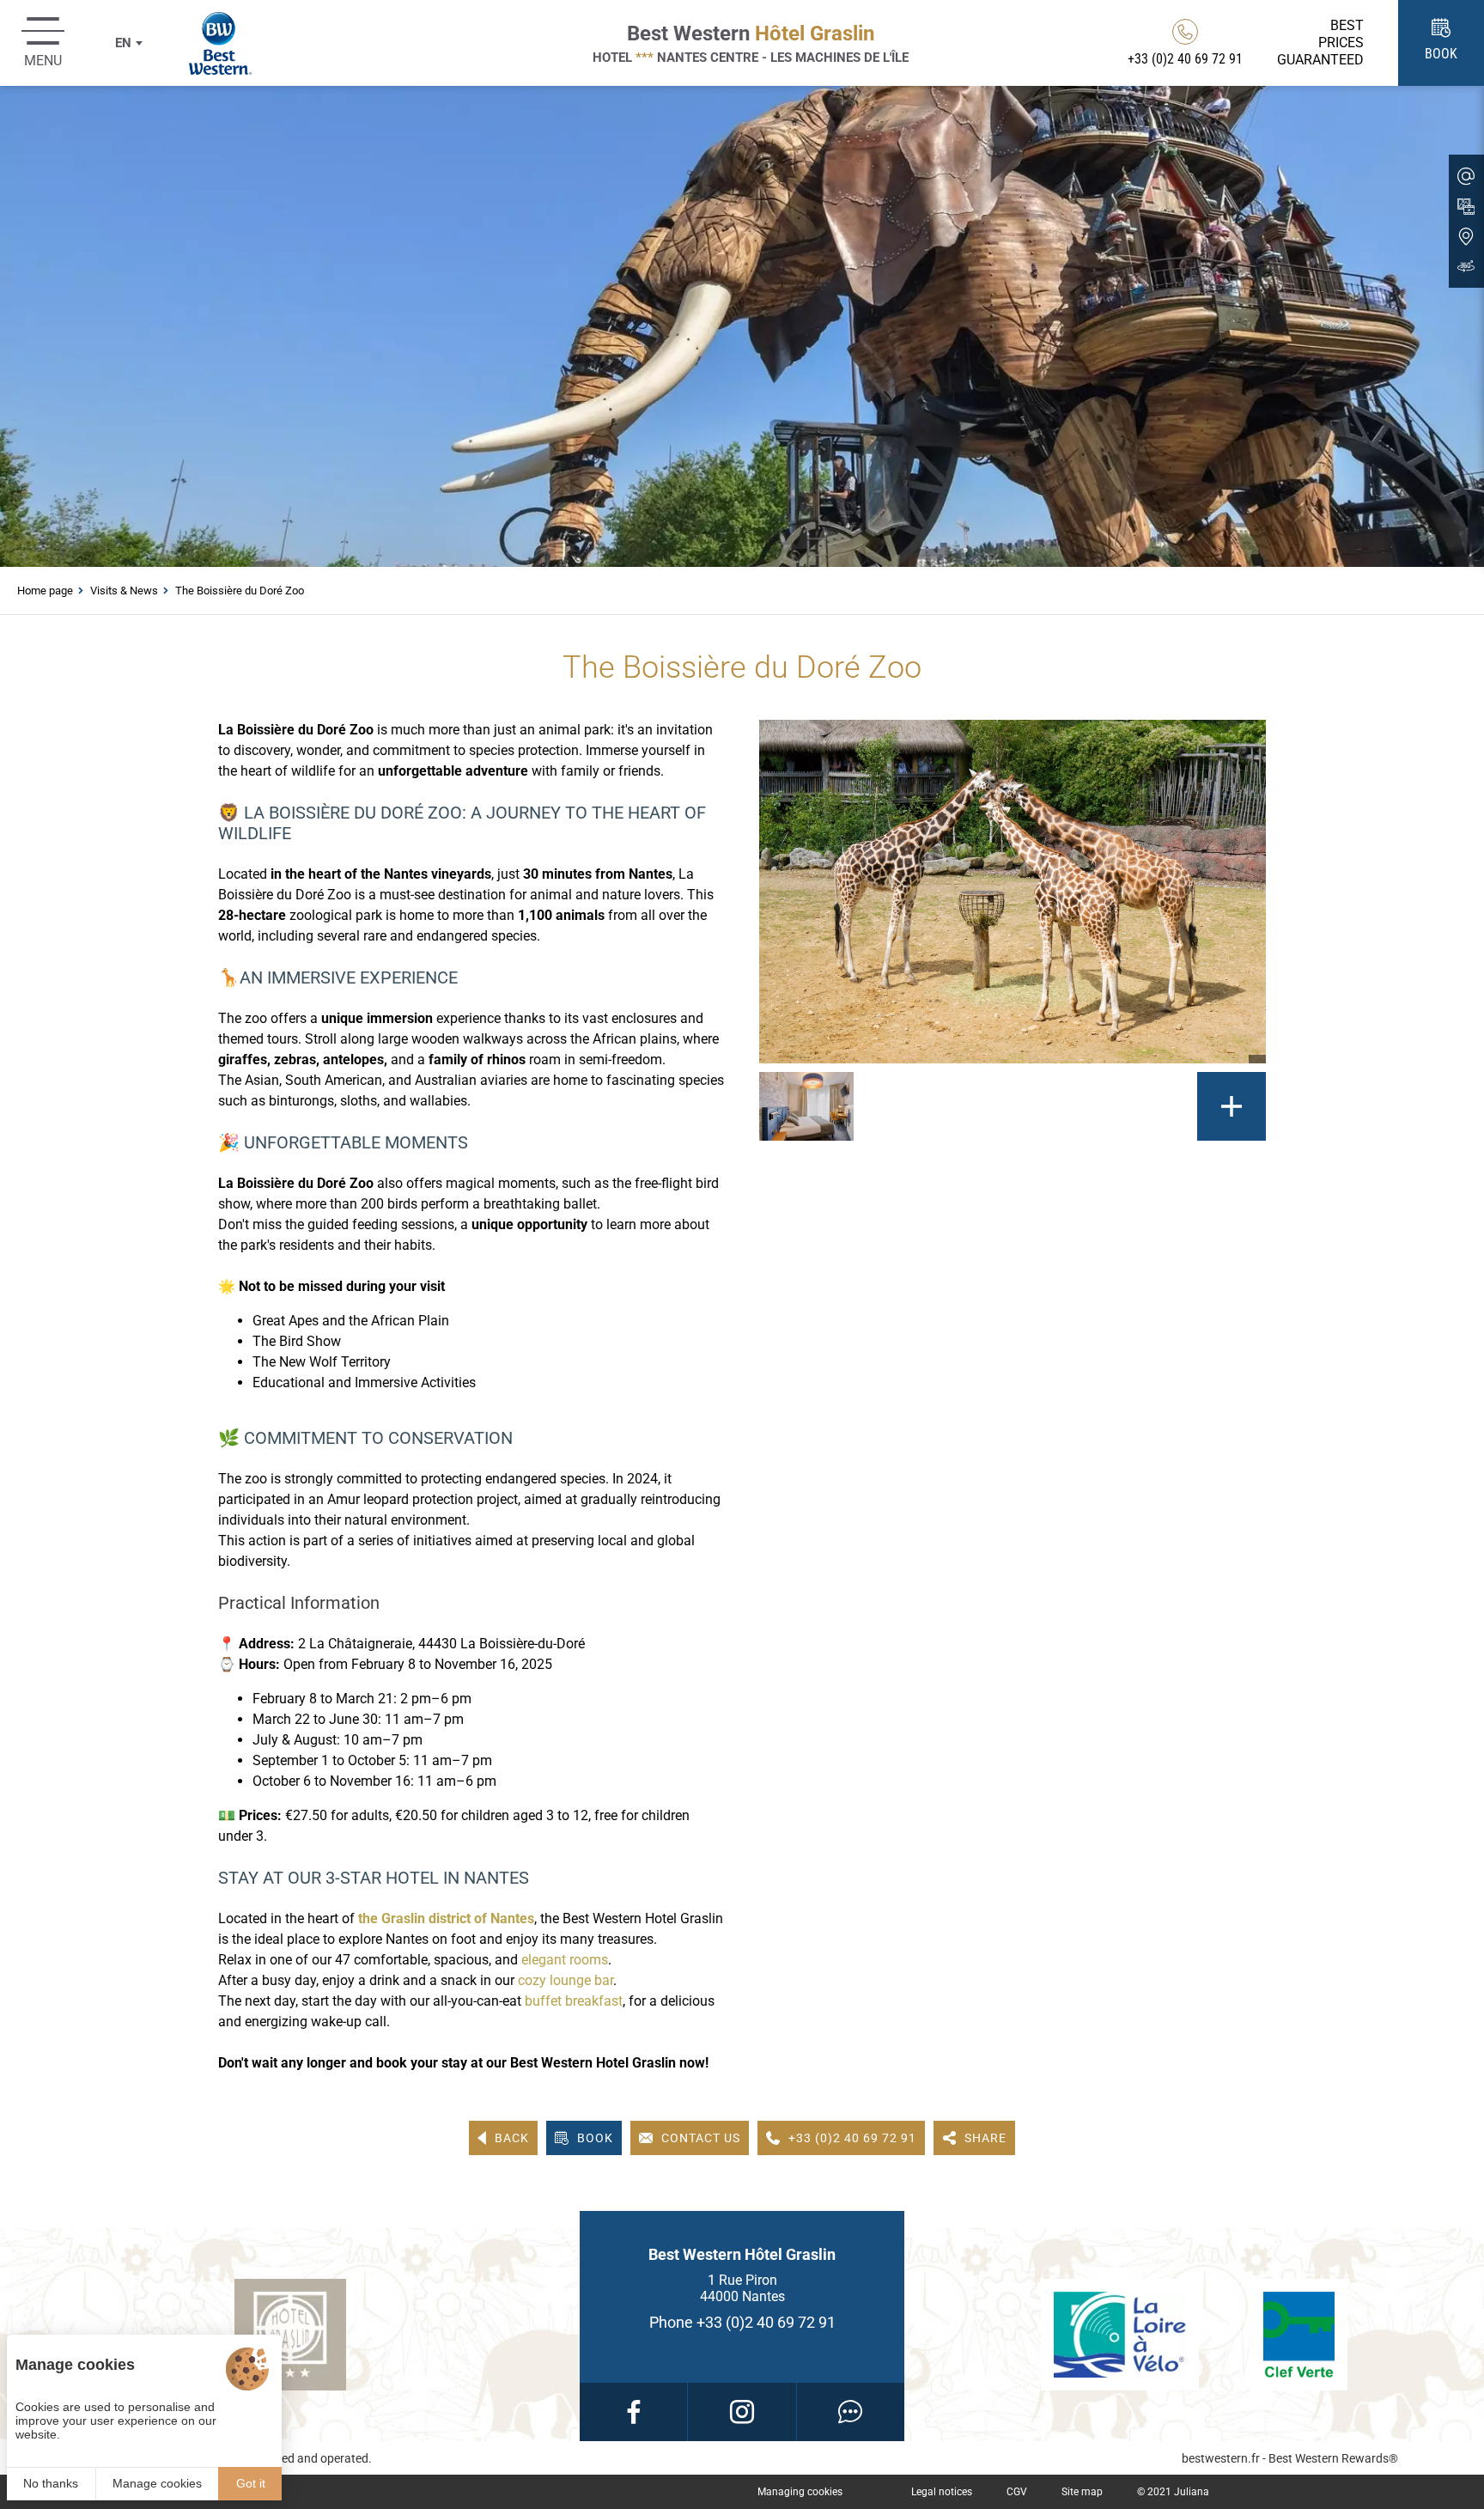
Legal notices (942, 2492)
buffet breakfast (574, 2001)
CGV (1017, 2492)
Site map (1082, 2492)
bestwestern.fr (1221, 2458)
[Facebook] (633, 2412)
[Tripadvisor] (851, 2412)
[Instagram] (742, 2412)
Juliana (1192, 2492)
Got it (251, 2483)
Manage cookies (157, 2483)
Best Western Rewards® (1333, 2458)
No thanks (51, 2483)
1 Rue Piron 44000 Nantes (742, 2288)
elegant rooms (565, 1960)
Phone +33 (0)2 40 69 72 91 (742, 2322)
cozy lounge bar (566, 1980)
